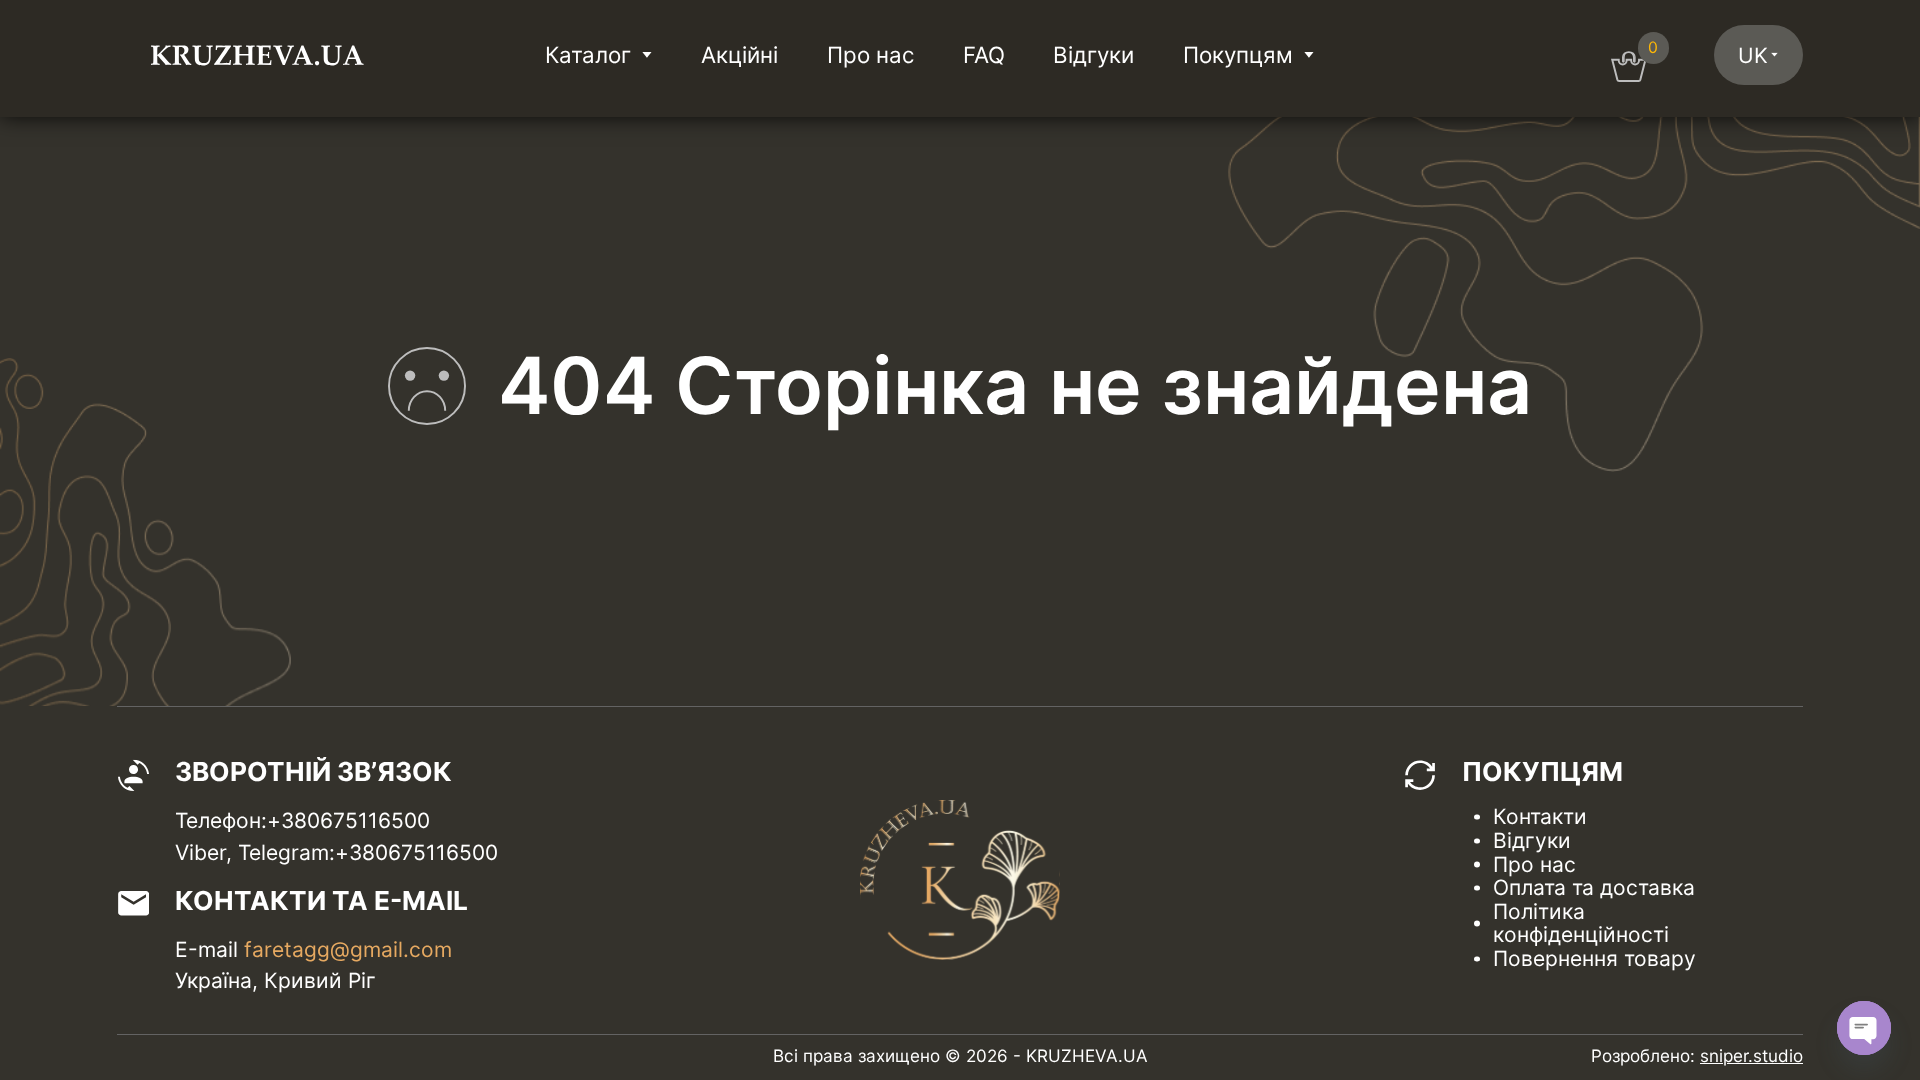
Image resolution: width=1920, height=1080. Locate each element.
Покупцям (1238, 54)
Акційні (739, 54)
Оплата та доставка (1594, 887)
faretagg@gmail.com (348, 949)
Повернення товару (1594, 958)
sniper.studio (1751, 1055)
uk (1753, 55)
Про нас (870, 54)
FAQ (984, 54)
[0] (1628, 74)
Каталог (588, 54)
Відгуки (1093, 54)
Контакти (1540, 816)
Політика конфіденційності (1581, 923)
